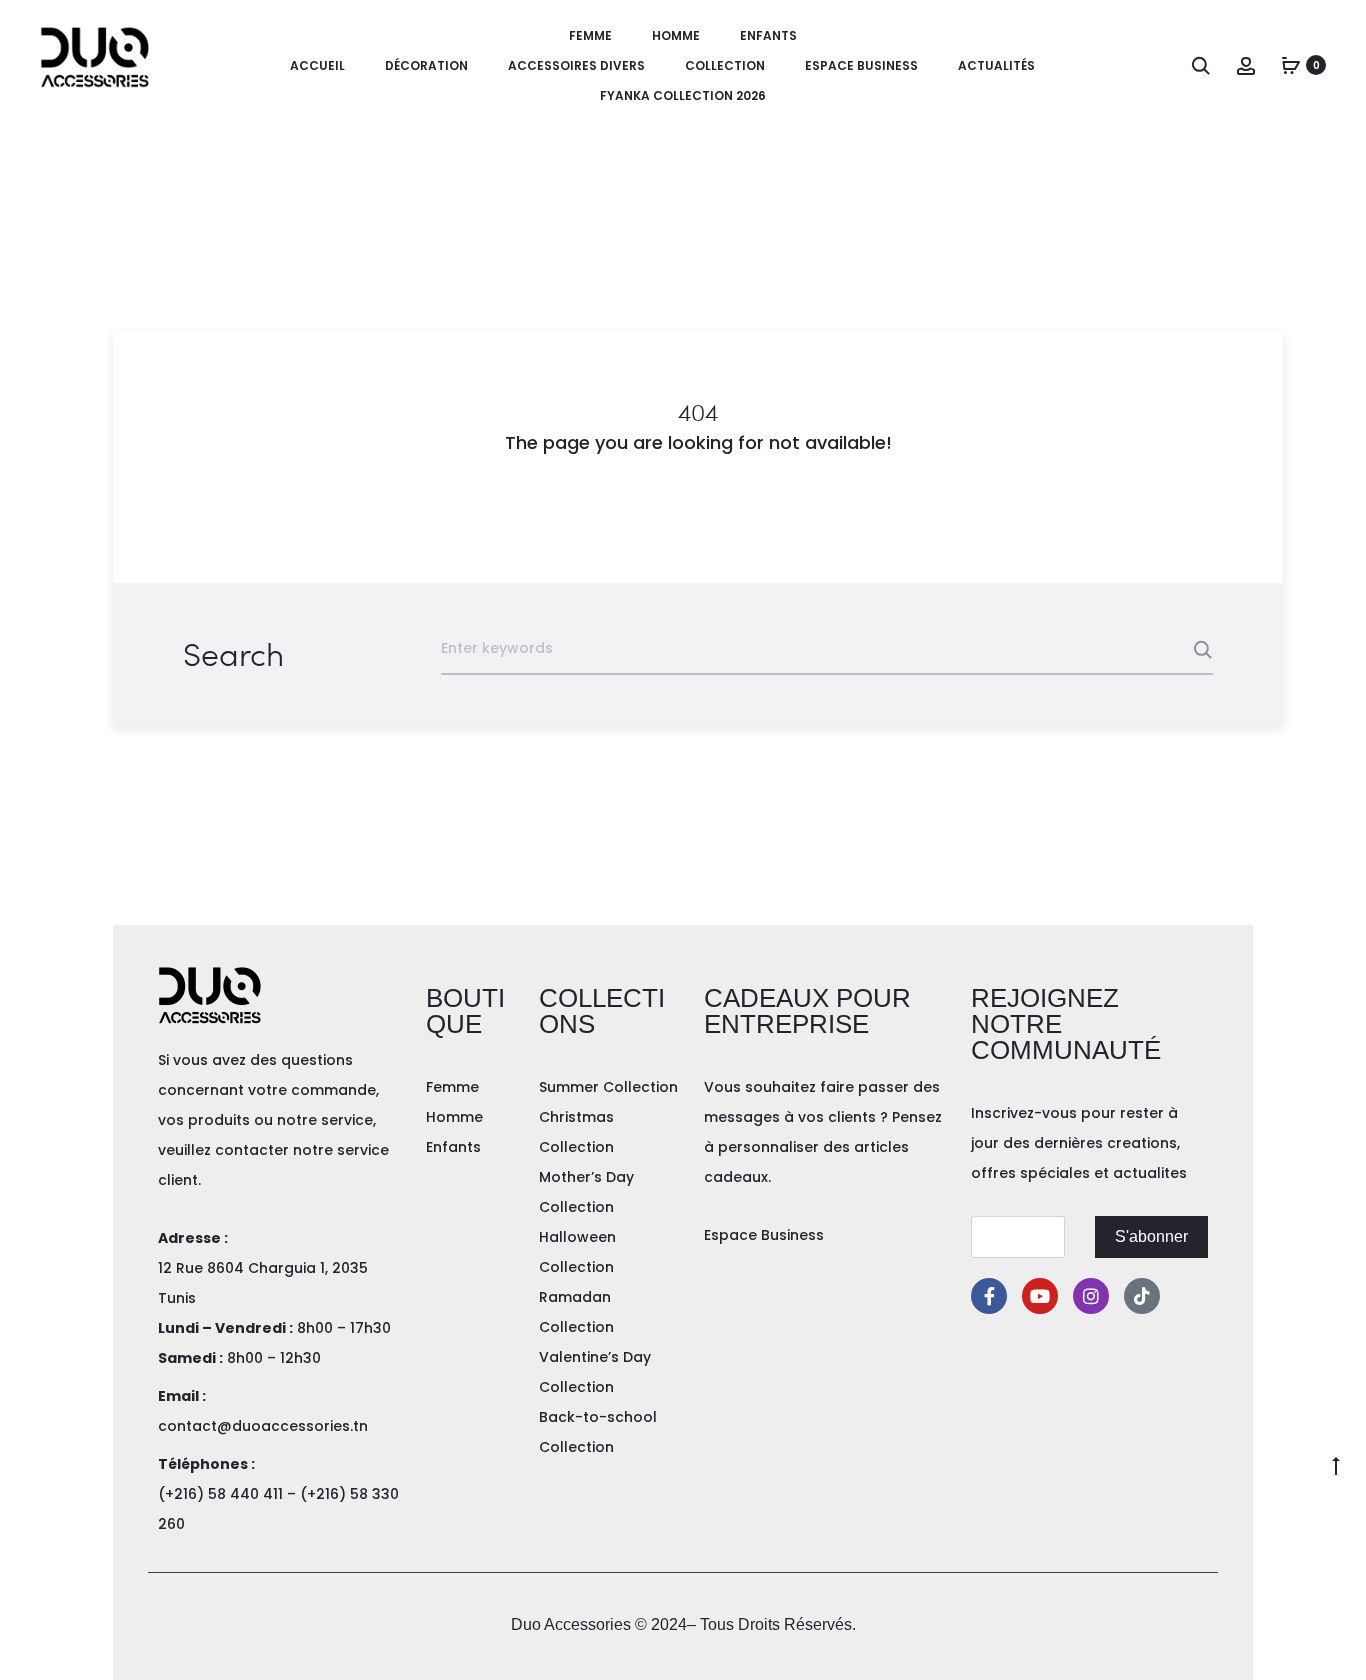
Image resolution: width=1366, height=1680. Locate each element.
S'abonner (1151, 1236)
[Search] (1201, 65)
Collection (725, 65)
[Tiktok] (1142, 1296)
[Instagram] (1091, 1296)
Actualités (996, 65)
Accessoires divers (576, 65)
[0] (1291, 65)
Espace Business (861, 65)
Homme (676, 35)
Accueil (317, 65)
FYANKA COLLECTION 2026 (683, 95)
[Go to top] (1336, 1465)
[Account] (1246, 65)
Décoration (426, 65)
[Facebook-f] (989, 1296)
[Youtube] (1040, 1296)
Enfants (768, 35)
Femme (590, 35)
